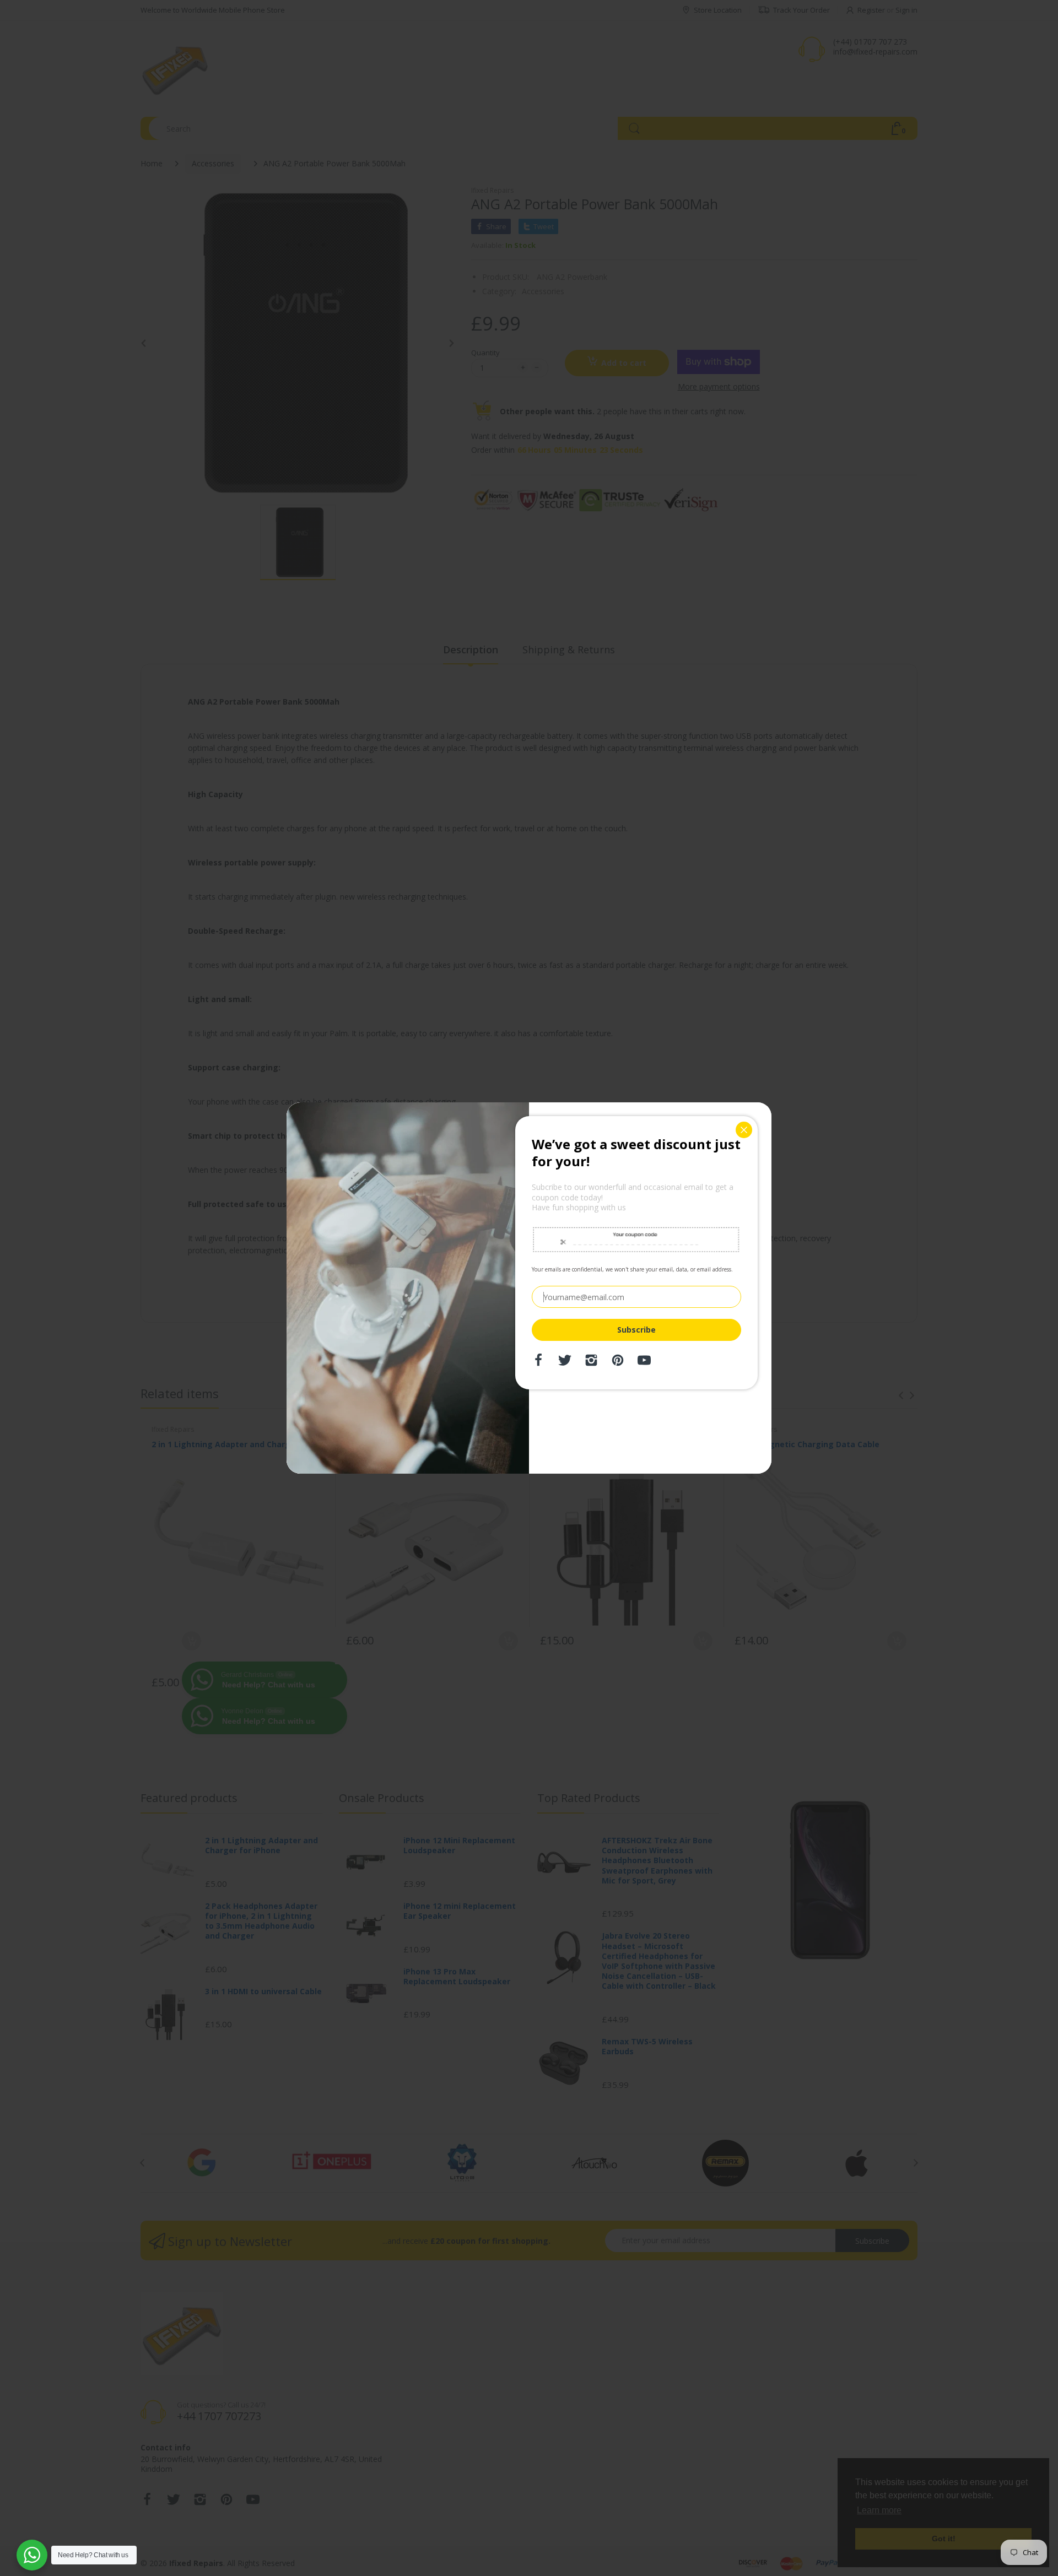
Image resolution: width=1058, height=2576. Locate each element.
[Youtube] (644, 1363)
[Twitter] (565, 1363)
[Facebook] (538, 1363)
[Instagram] (591, 1363)
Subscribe (636, 1330)
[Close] (744, 1130)
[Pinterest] (618, 1363)
